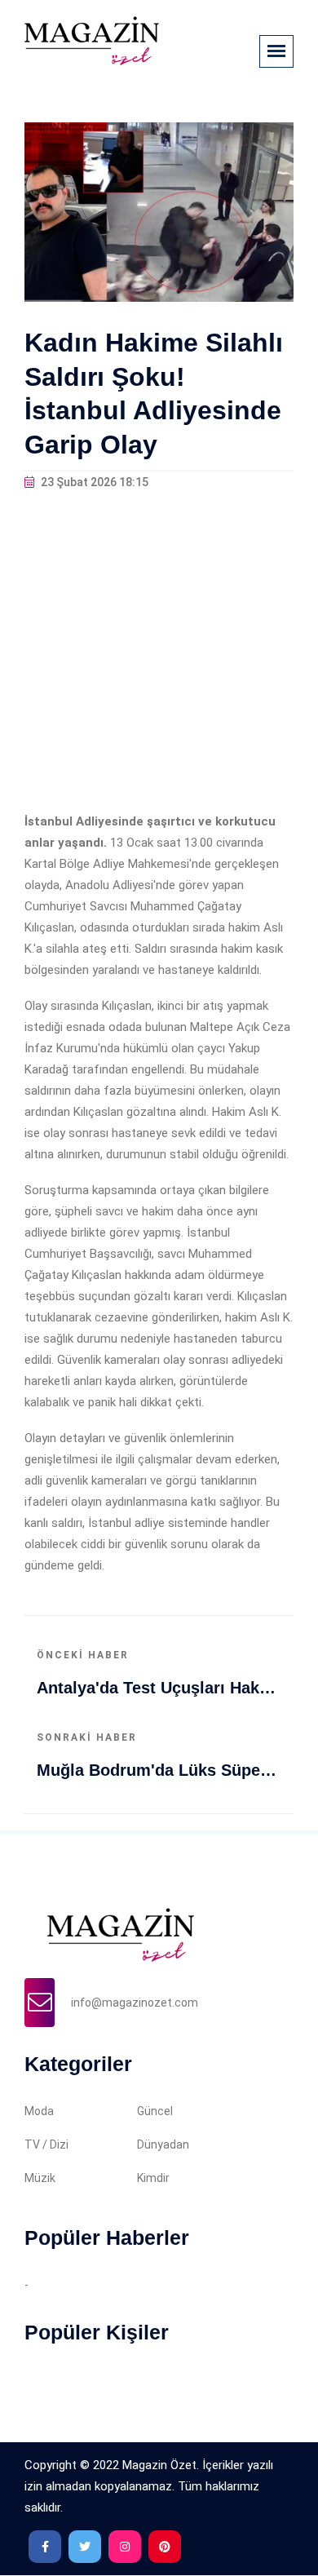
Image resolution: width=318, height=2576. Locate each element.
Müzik (40, 2178)
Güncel (155, 2111)
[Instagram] (125, 2547)
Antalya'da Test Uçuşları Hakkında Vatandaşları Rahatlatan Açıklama (159, 1688)
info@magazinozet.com (135, 2003)
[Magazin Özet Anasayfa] (92, 40)
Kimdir (153, 2178)
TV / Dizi (46, 2144)
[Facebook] (45, 2547)
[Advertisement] (159, 652)
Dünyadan (163, 2144)
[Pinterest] (165, 2547)
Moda (39, 2111)
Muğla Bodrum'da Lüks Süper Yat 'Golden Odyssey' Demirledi (159, 1770)
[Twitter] (85, 2547)
